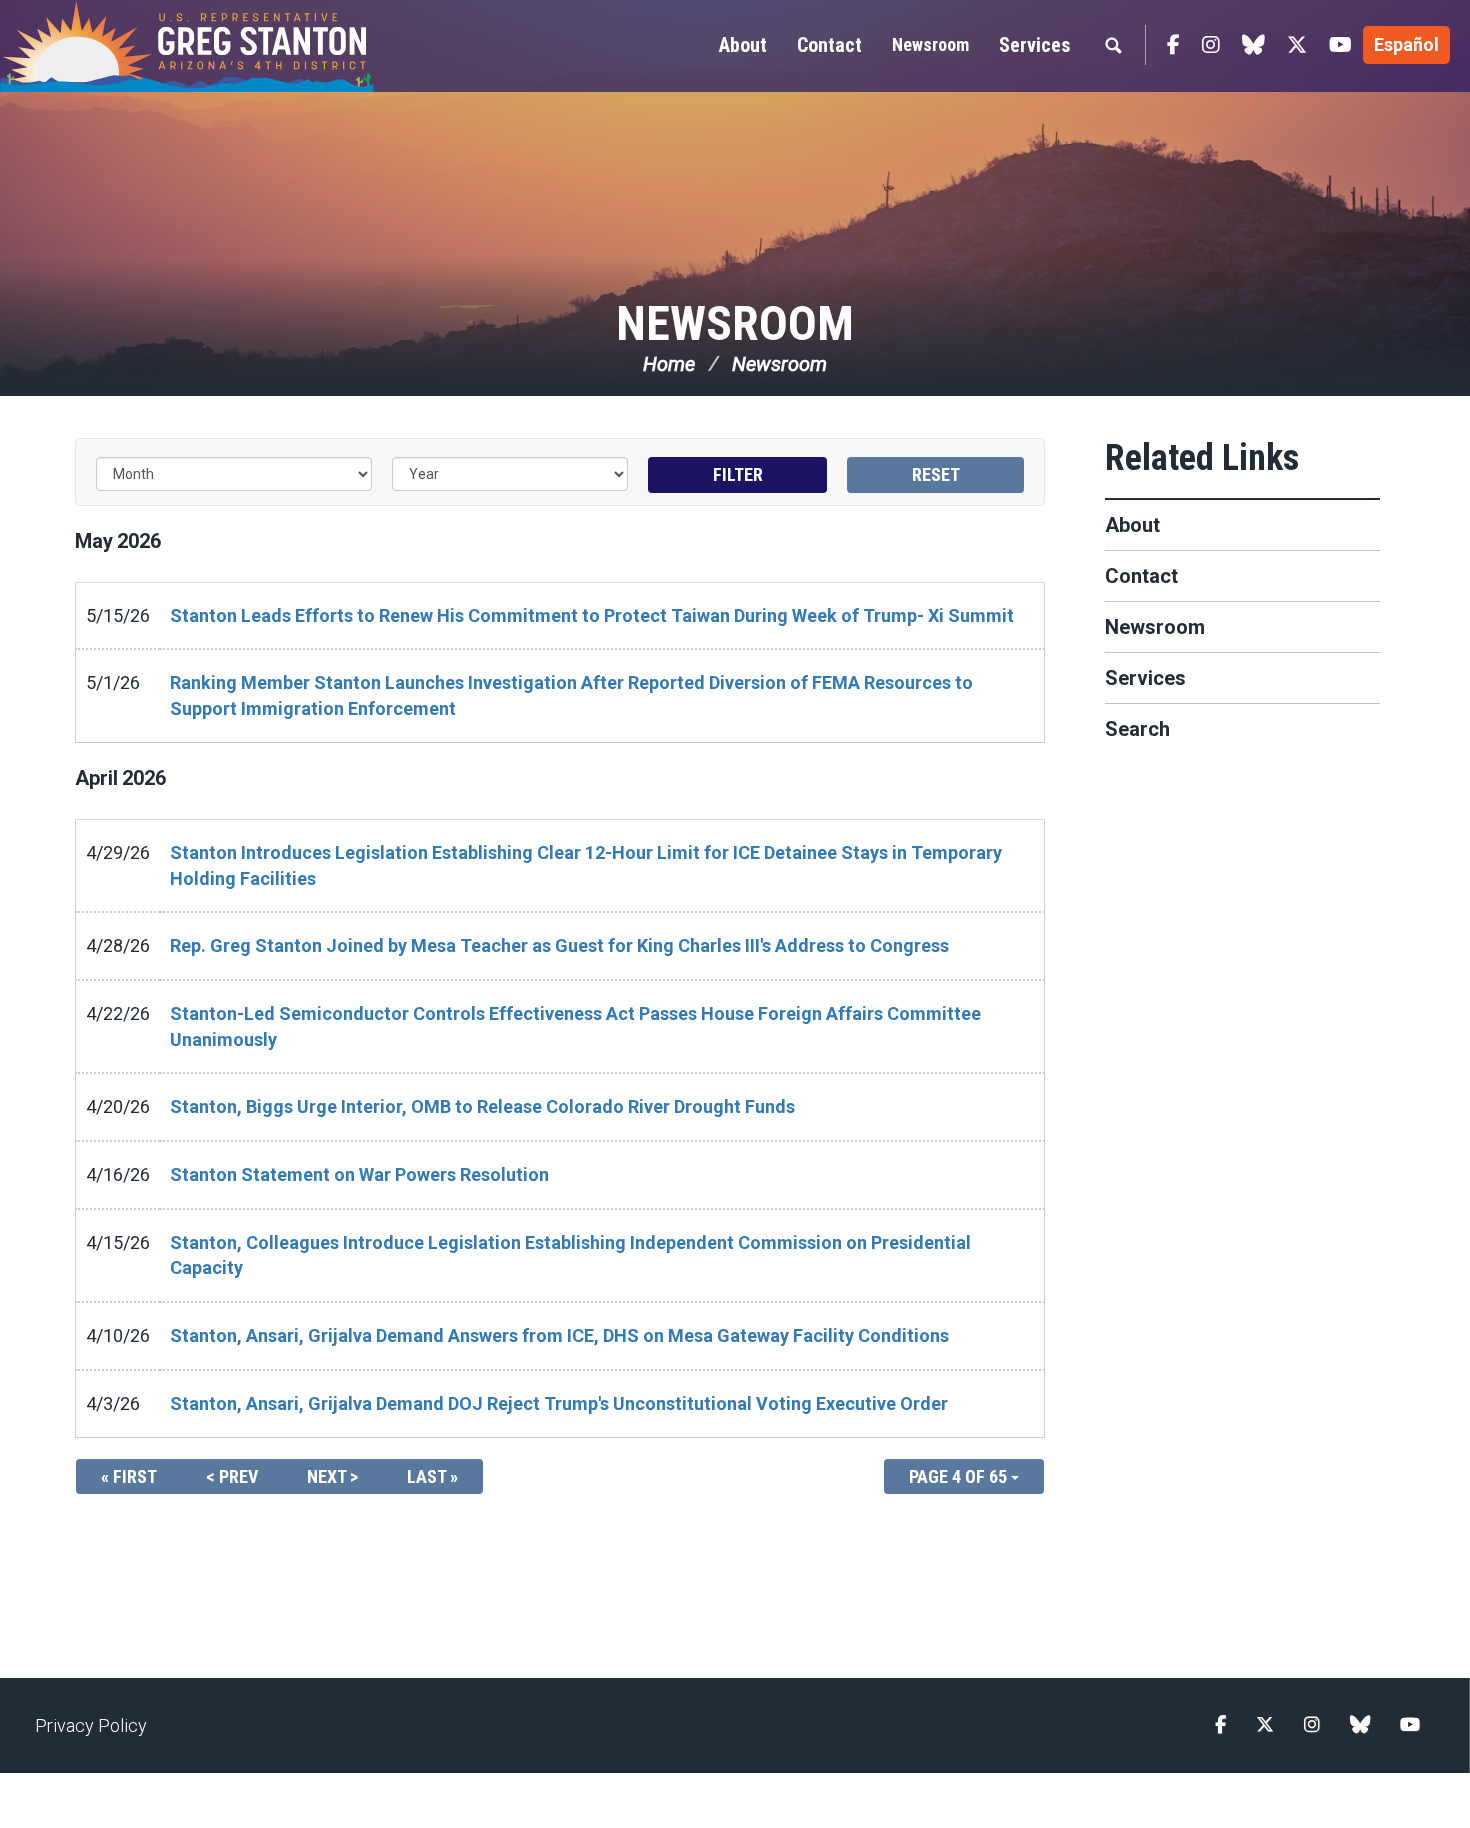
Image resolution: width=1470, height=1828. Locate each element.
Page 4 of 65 (960, 1476)
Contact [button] (829, 45)
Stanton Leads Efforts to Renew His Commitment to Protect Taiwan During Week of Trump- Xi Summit (592, 615)
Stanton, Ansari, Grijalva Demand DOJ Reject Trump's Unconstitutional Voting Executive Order (559, 1403)
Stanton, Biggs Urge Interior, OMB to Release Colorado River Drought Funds (482, 1106)
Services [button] (1035, 45)
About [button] (743, 45)
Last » (432, 1476)
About (1132, 525)
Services (1145, 678)
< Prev (232, 1476)
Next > (332, 1476)
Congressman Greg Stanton (235, 46)
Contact (1141, 576)
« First (129, 1476)
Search (1137, 729)
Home (669, 364)
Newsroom (930, 44)
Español (1406, 44)
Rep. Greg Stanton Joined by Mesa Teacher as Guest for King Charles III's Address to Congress (559, 945)
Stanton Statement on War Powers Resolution (359, 1174)
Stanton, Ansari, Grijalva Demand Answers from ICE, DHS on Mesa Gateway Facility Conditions (559, 1335)
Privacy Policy (91, 1725)
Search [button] (1113, 45)
